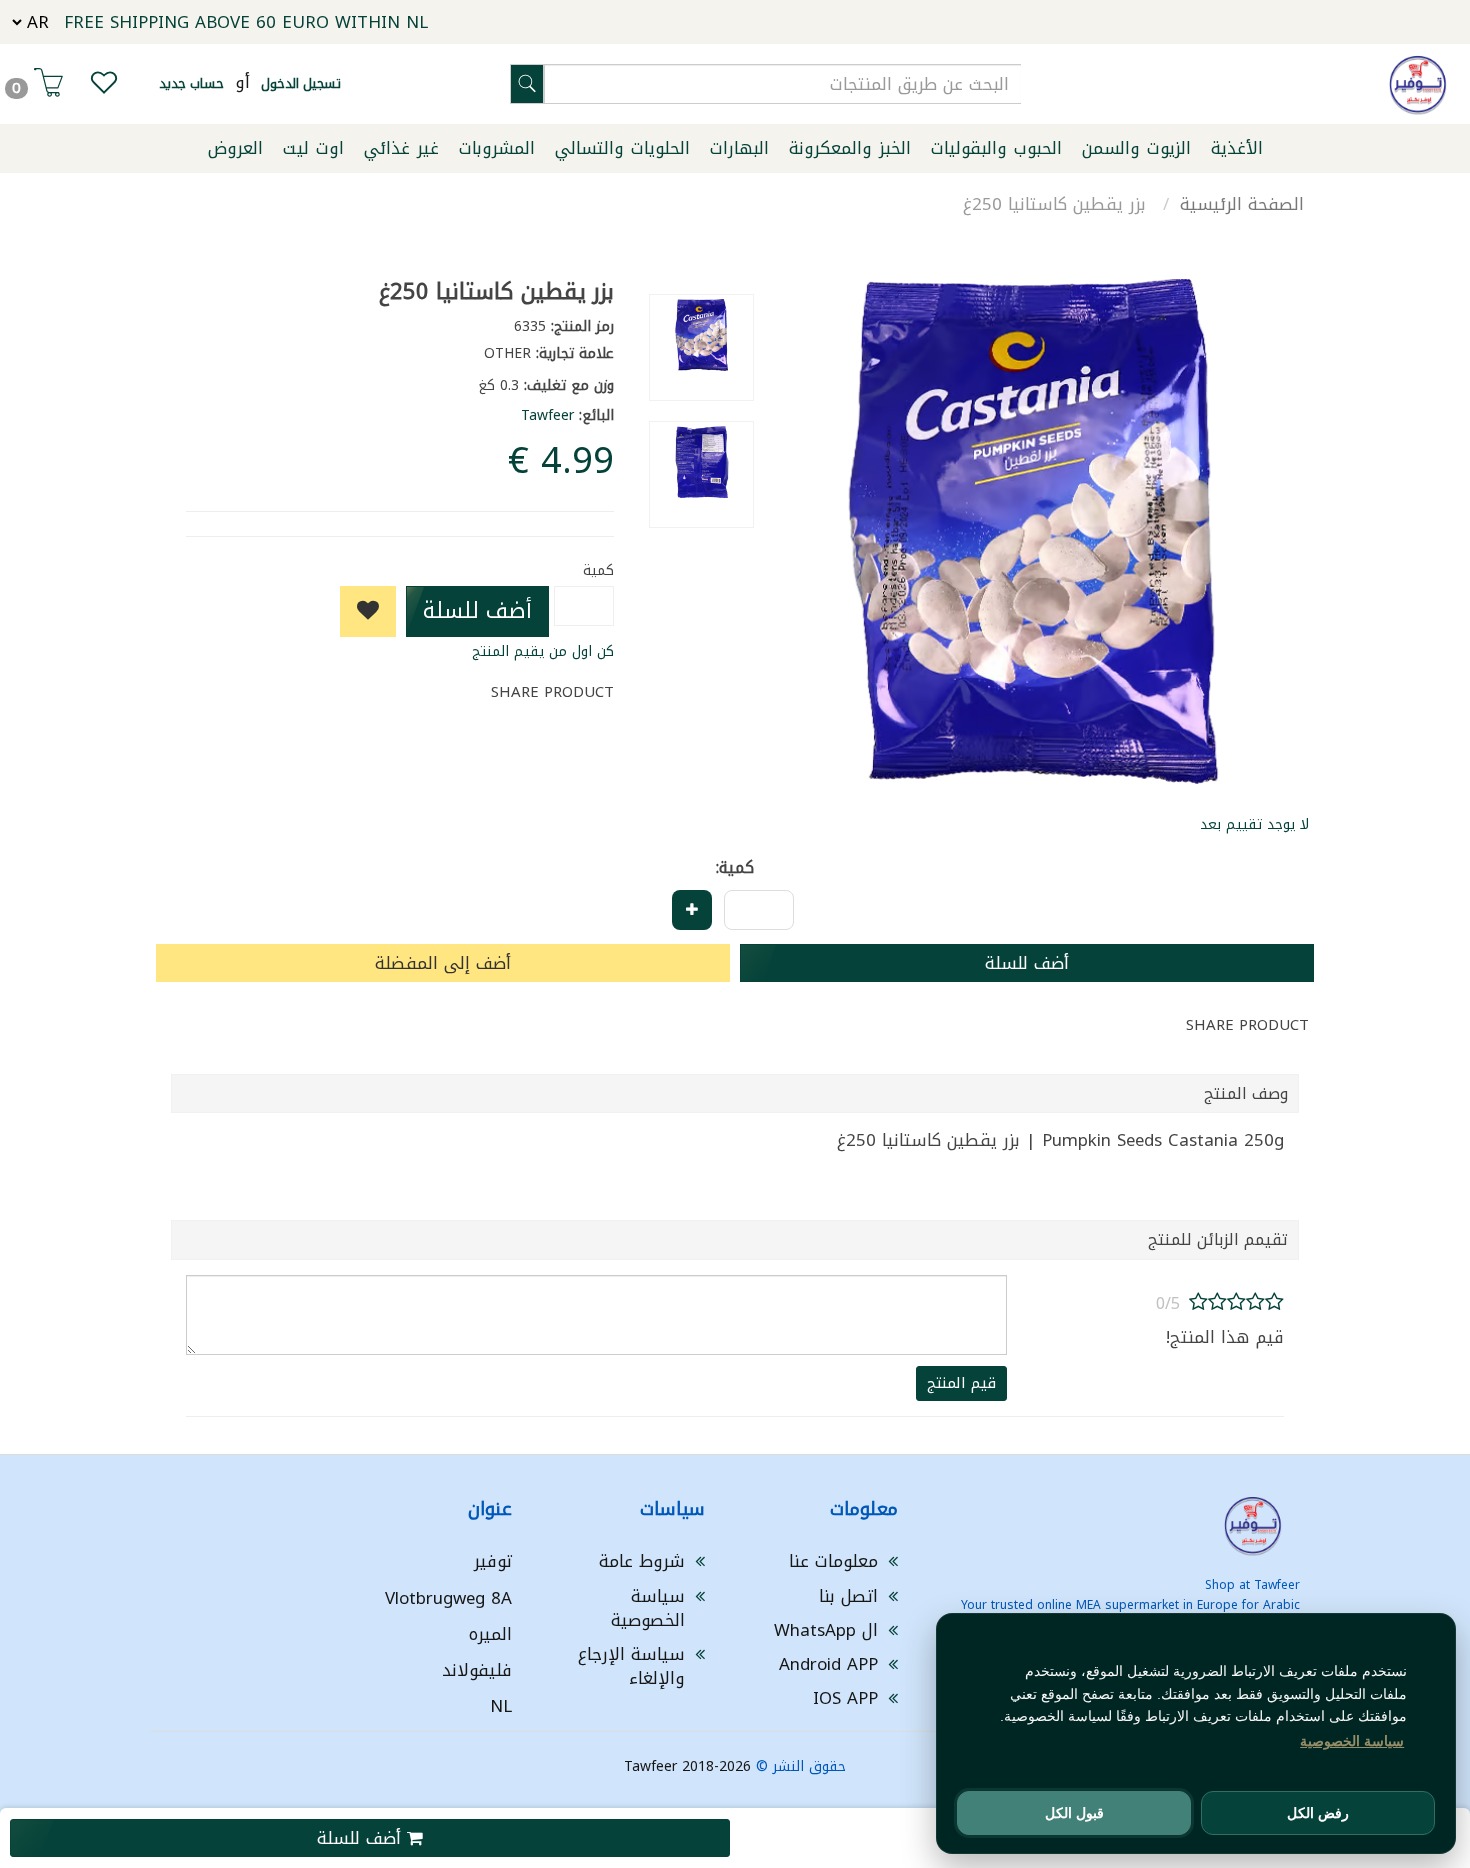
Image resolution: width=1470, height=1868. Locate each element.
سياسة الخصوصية (648, 1608)
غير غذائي (401, 148)
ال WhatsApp (826, 1630)
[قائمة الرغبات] (104, 87)
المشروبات (497, 148)
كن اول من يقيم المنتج (543, 651)
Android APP (828, 1664)
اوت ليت (313, 148)
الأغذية (1237, 148)
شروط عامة (642, 1561)
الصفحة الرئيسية (1242, 204)
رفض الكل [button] (1318, 1813)
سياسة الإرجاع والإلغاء (631, 1666)
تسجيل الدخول (301, 83)
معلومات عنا (833, 1561)
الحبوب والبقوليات (996, 148)
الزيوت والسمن (1136, 148)
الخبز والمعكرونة (850, 148)
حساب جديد (191, 83)
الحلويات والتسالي (622, 148)
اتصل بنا (848, 1596)
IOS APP (845, 1698)
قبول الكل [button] (1074, 1813)
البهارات (739, 148)
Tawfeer (547, 415)
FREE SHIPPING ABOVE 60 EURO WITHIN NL (246, 22)
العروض (235, 148)
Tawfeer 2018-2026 (687, 1766)
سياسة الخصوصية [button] (1352, 1741)
